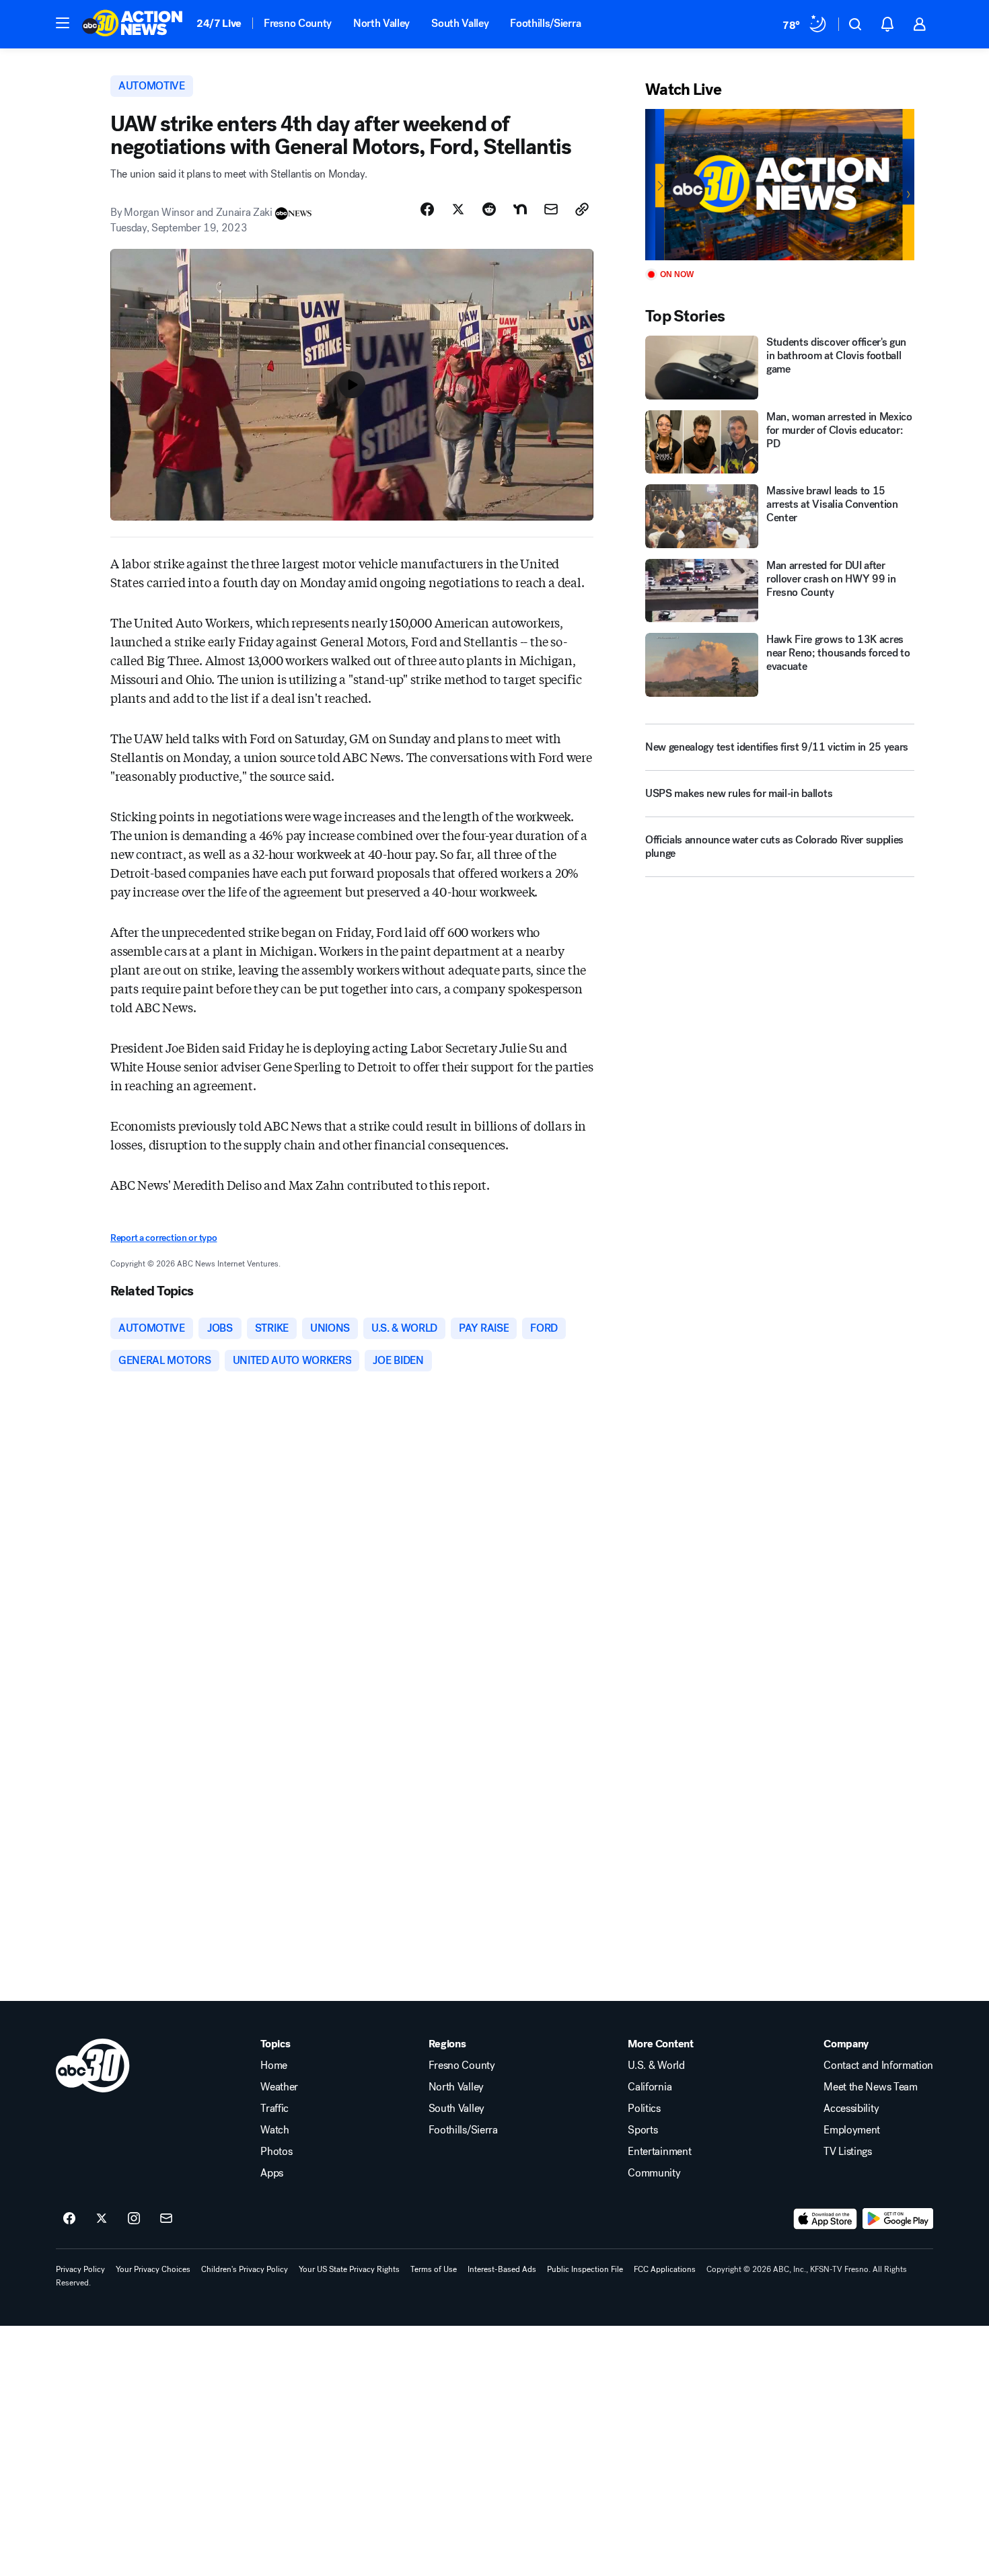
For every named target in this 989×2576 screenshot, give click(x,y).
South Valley (460, 23)
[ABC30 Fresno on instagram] (134, 2219)
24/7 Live (219, 23)
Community (654, 2173)
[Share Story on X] (458, 209)
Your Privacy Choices (153, 2269)
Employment (852, 2130)
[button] (63, 23)
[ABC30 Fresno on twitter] (102, 2219)
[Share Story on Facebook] (427, 209)
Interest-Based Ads (502, 2269)
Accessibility (851, 2109)
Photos (276, 2152)
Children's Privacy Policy (245, 2269)
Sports (643, 2130)
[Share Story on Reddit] (489, 209)
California (650, 2087)
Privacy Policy (80, 2269)
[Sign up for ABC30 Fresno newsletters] (166, 2219)
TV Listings (847, 2152)
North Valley (381, 23)
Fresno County (298, 23)
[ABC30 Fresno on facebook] (69, 2219)
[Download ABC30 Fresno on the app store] (826, 2219)
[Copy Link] (582, 209)
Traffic (274, 2109)
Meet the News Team (870, 2087)
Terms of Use (434, 2269)
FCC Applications (665, 2269)
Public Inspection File (585, 2269)
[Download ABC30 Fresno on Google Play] (898, 2219)
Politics (644, 2109)
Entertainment (659, 2152)
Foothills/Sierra (545, 23)
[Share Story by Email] (551, 209)
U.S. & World (656, 2066)
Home (274, 2066)
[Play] (780, 185)
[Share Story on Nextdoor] (520, 209)
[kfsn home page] (93, 2066)
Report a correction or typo (163, 1238)
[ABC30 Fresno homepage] (133, 24)
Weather (279, 2087)
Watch (274, 2130)
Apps (272, 2173)
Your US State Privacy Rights (349, 2269)
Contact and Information (878, 2066)
